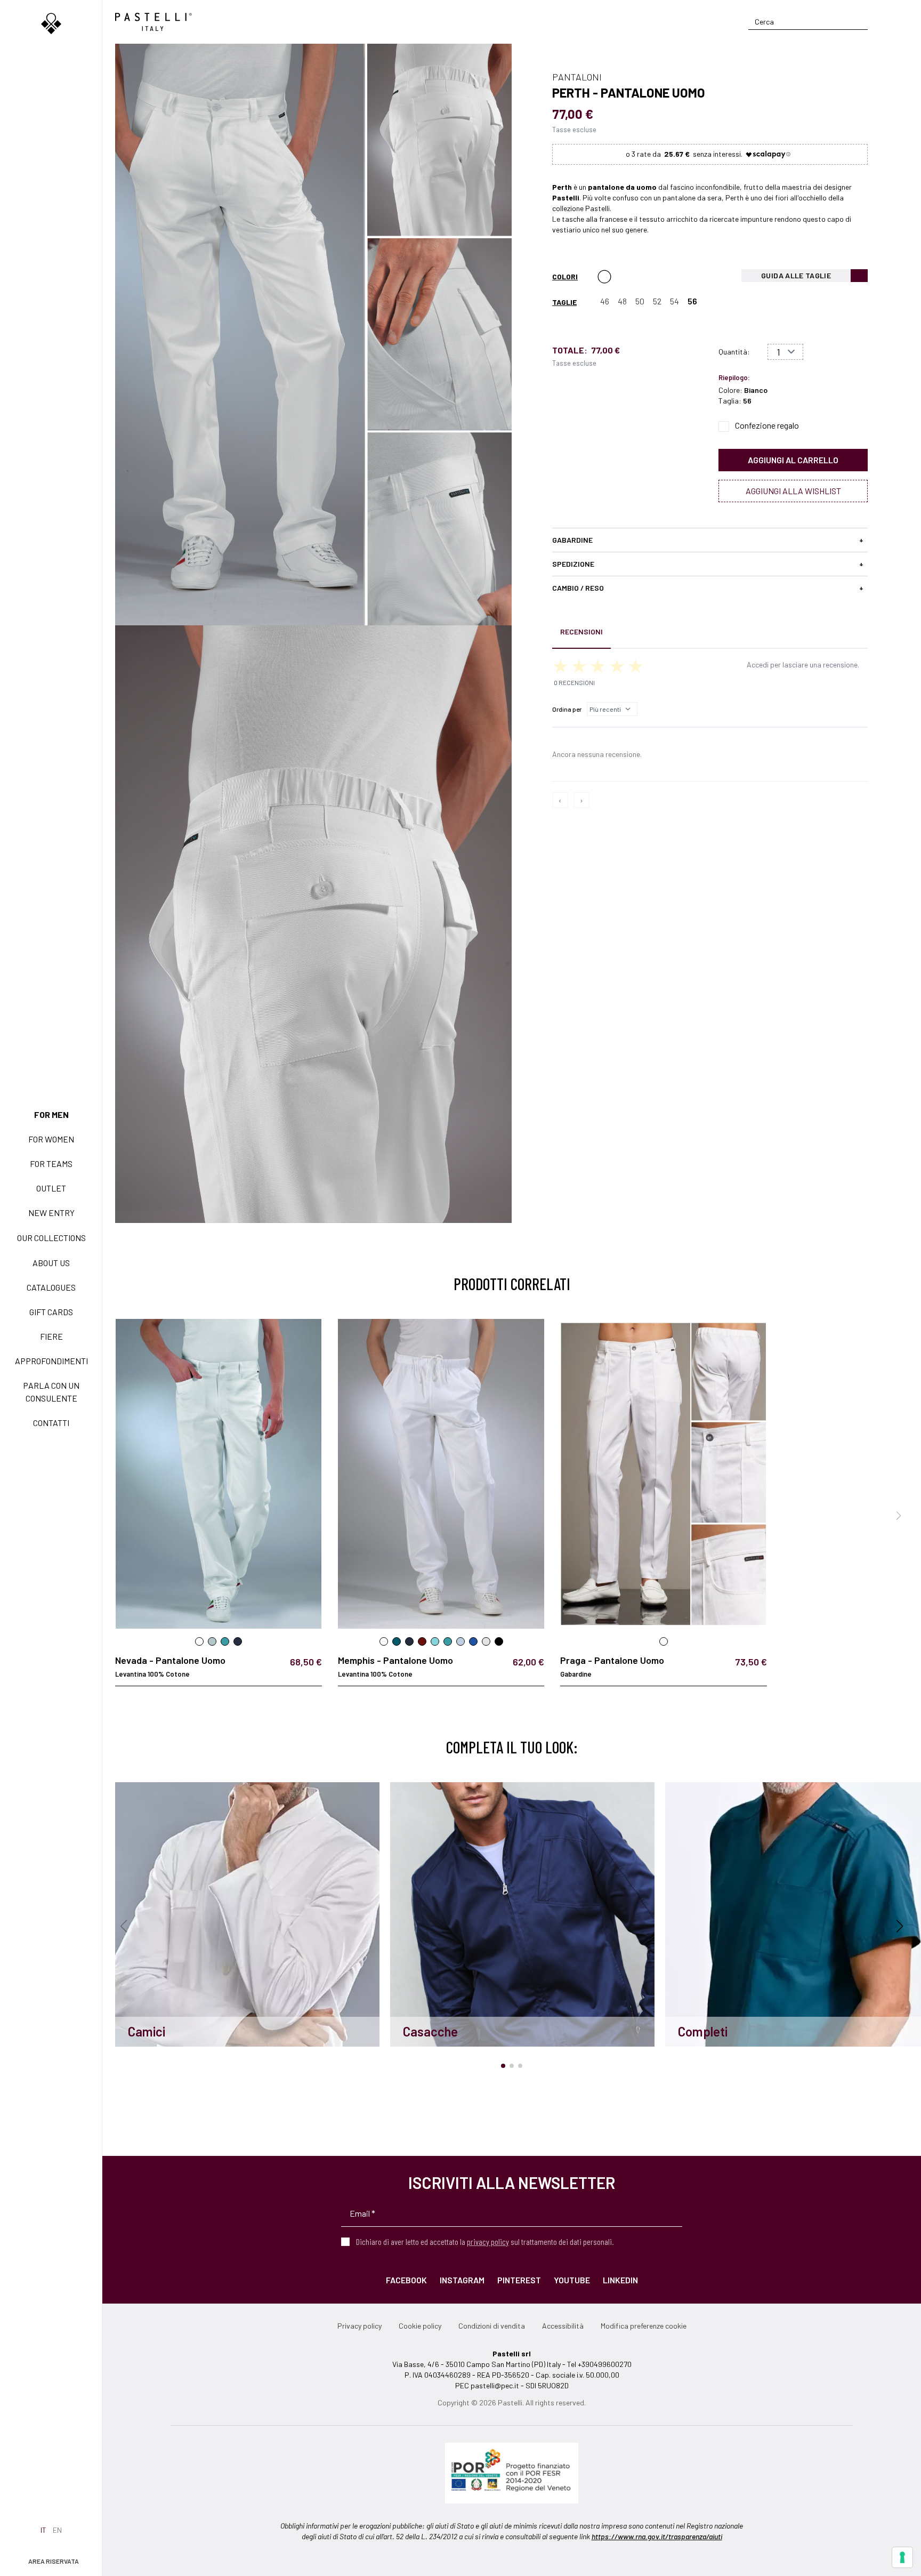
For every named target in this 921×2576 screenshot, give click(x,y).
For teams (51, 1164)
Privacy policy (359, 2326)
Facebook (406, 2280)
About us (51, 1263)
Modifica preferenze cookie (644, 2326)
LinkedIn (620, 2280)
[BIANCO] (604, 277)
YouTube (572, 2280)
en (57, 2530)
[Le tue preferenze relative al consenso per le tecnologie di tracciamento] (902, 2557)
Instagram (462, 2280)
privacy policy (488, 2241)
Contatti (51, 1423)
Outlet (51, 1188)
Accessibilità (563, 2326)
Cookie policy (420, 2326)
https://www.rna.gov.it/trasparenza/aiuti (657, 2536)
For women (51, 1139)
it (43, 2530)
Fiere (51, 1336)
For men (51, 1114)
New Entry (51, 1213)
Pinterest (519, 2280)
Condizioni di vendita (492, 2326)
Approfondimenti (51, 1361)
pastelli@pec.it (495, 2385)
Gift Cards (51, 1312)
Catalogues (51, 1287)
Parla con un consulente (51, 1392)
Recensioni (581, 631)
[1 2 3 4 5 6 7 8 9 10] (785, 352)
